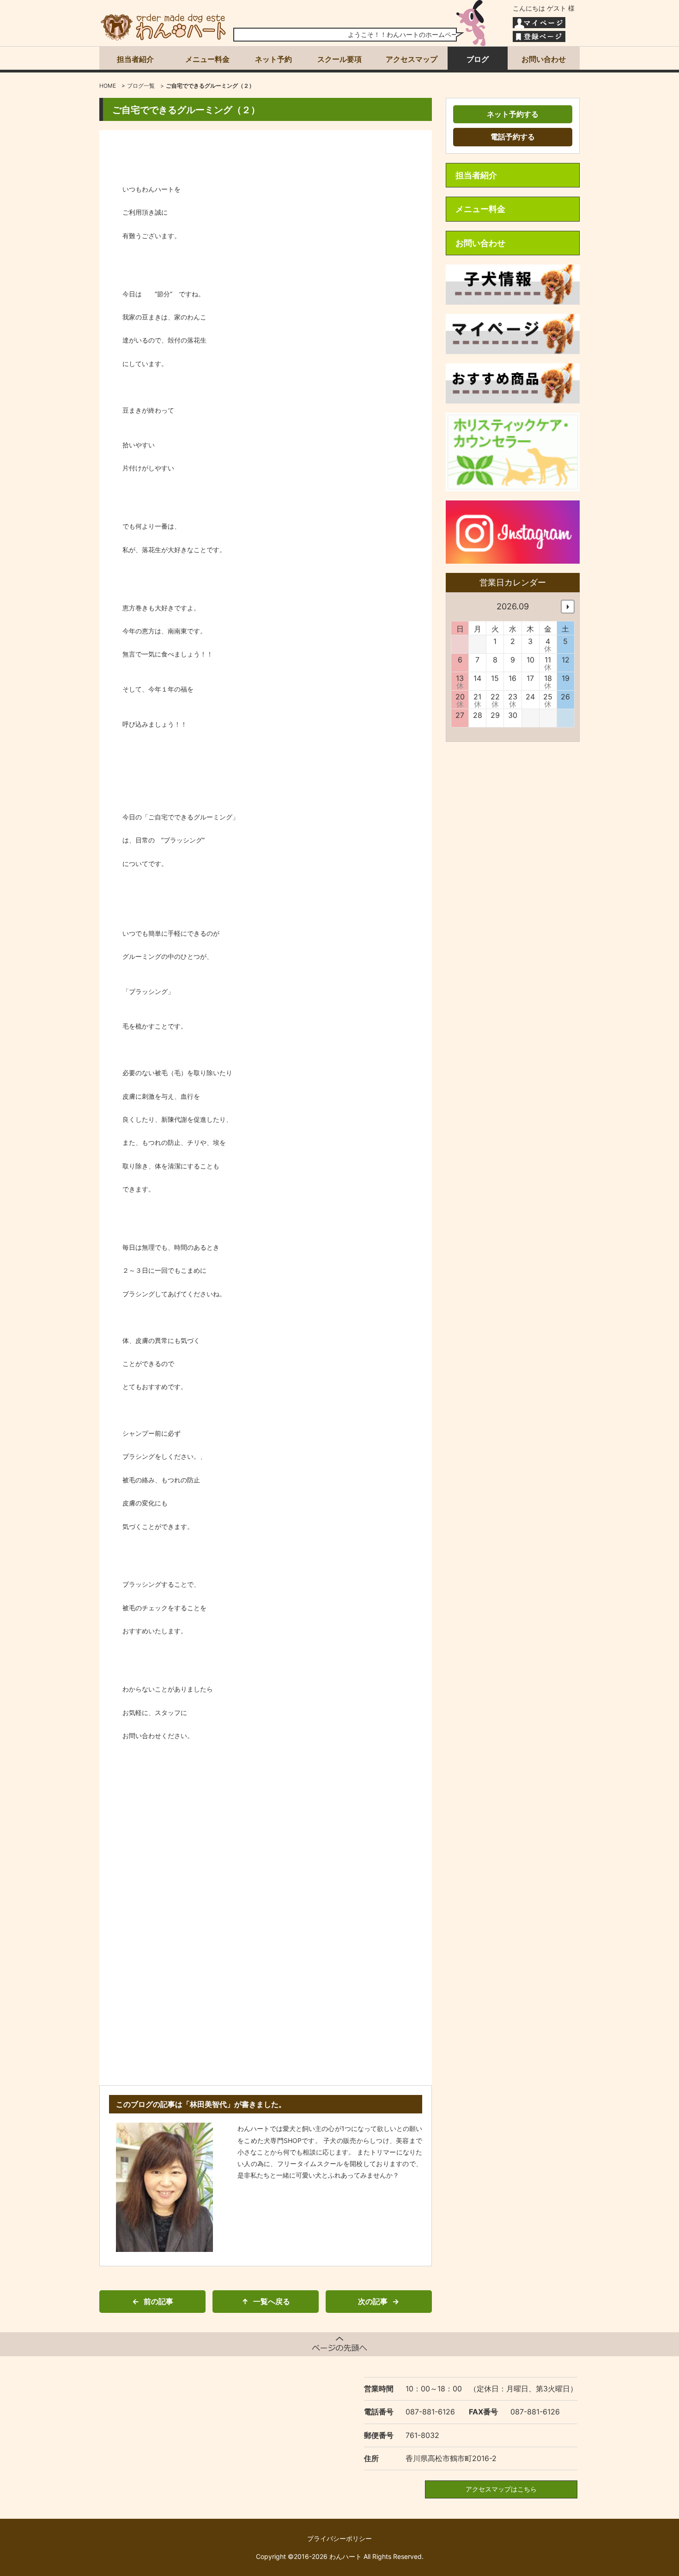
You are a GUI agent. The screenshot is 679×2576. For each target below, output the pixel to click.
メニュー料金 (207, 59)
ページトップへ (339, 2344)
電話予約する (513, 137)
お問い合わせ (544, 59)
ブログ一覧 (141, 86)
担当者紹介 (135, 59)
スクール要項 (339, 59)
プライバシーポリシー (339, 2538)
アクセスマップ (412, 59)
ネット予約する (513, 114)
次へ (568, 607)
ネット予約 (273, 59)
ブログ (478, 59)
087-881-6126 (430, 2412)
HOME (108, 86)
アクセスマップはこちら (501, 2489)
